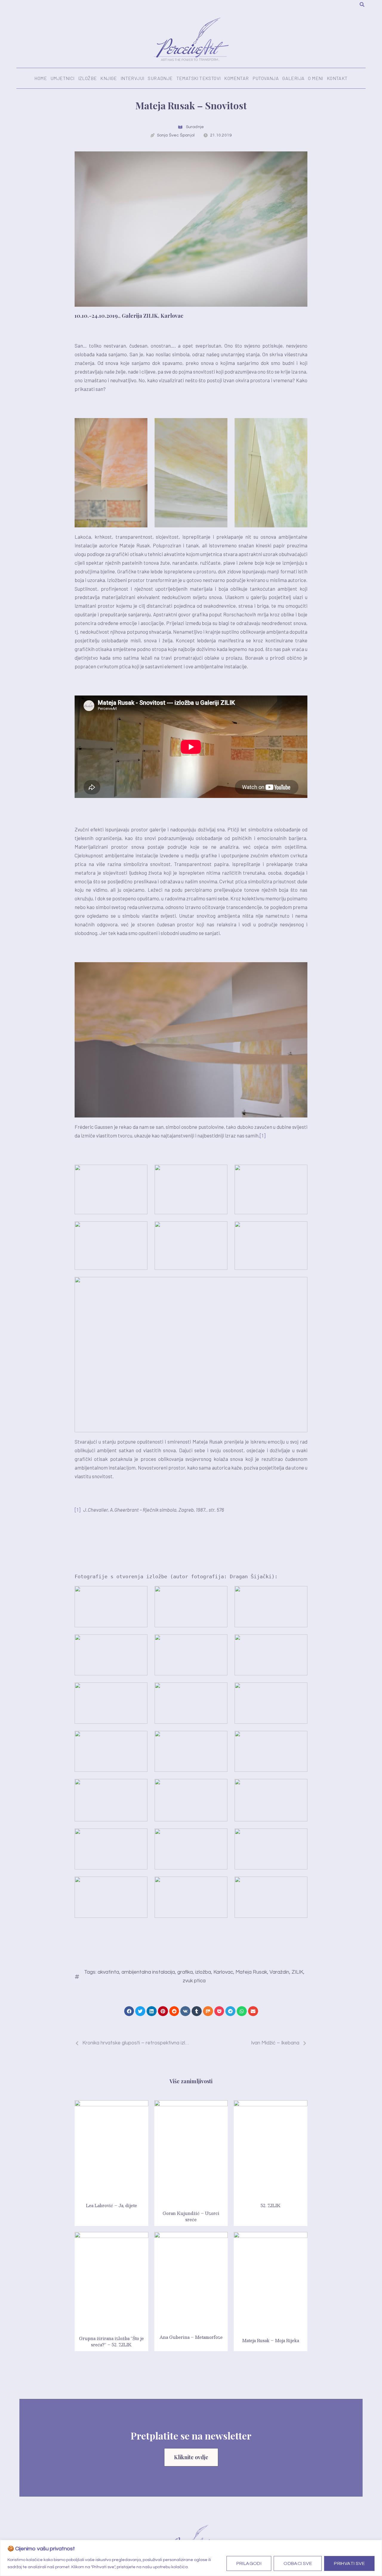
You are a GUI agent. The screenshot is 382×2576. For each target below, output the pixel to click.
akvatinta (108, 1972)
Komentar (236, 78)
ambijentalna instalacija (148, 1972)
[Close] (376, 2545)
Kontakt (337, 78)
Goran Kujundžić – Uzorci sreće (191, 2216)
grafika (185, 1972)
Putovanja (266, 78)
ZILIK (297, 1972)
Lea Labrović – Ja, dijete (111, 2205)
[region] (191, 2558)
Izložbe (88, 78)
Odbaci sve (298, 2563)
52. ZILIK (271, 2205)
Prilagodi (249, 2563)
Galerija (293, 78)
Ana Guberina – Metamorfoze (191, 2337)
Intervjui (133, 78)
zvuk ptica (194, 1981)
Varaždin (279, 1972)
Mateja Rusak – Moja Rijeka (271, 2340)
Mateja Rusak (251, 1972)
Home (41, 78)
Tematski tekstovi (199, 78)
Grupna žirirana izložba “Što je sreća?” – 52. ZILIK (111, 2341)
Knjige (108, 78)
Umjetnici (63, 78)
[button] (129, 2011)
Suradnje (160, 78)
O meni (315, 78)
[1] (263, 1135)
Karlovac (223, 1972)
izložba (203, 1972)
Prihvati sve (349, 2563)
